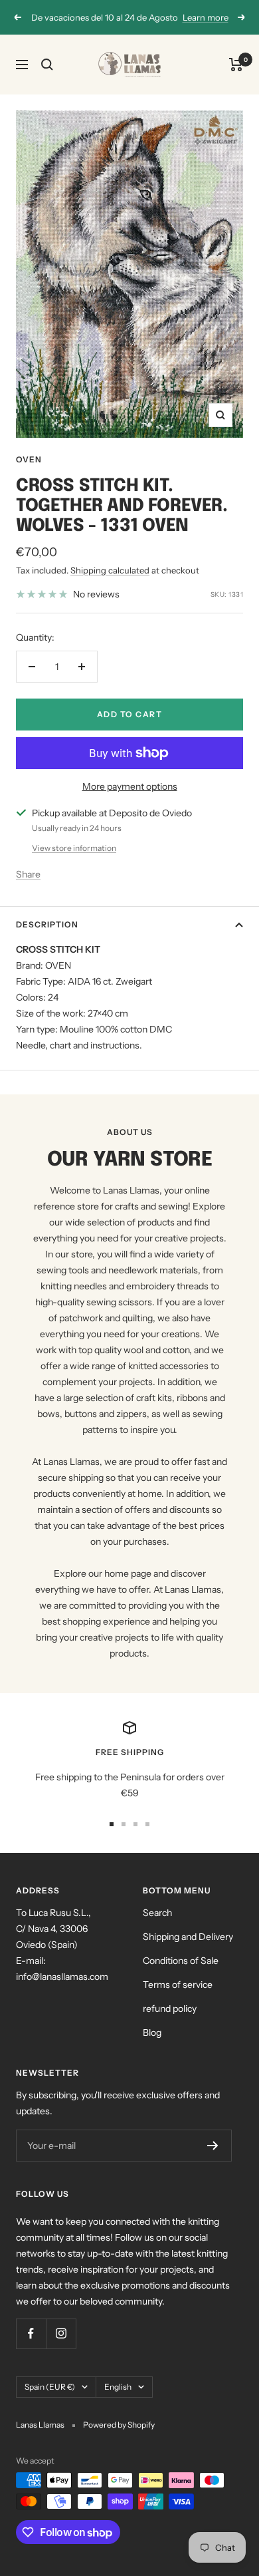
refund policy (170, 2009)
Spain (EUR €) (50, 2387)
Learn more (206, 17)
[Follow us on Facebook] (31, 2334)
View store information (74, 848)
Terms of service (178, 1985)
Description (47, 924)
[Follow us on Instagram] (61, 2334)
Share (28, 874)
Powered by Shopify (119, 2425)
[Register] (213, 2146)
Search (157, 1913)
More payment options (130, 786)
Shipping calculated (110, 570)
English (118, 2387)
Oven (29, 459)
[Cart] (236, 65)
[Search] (47, 65)
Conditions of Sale (181, 1961)
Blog (152, 2032)
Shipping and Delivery (188, 1937)
